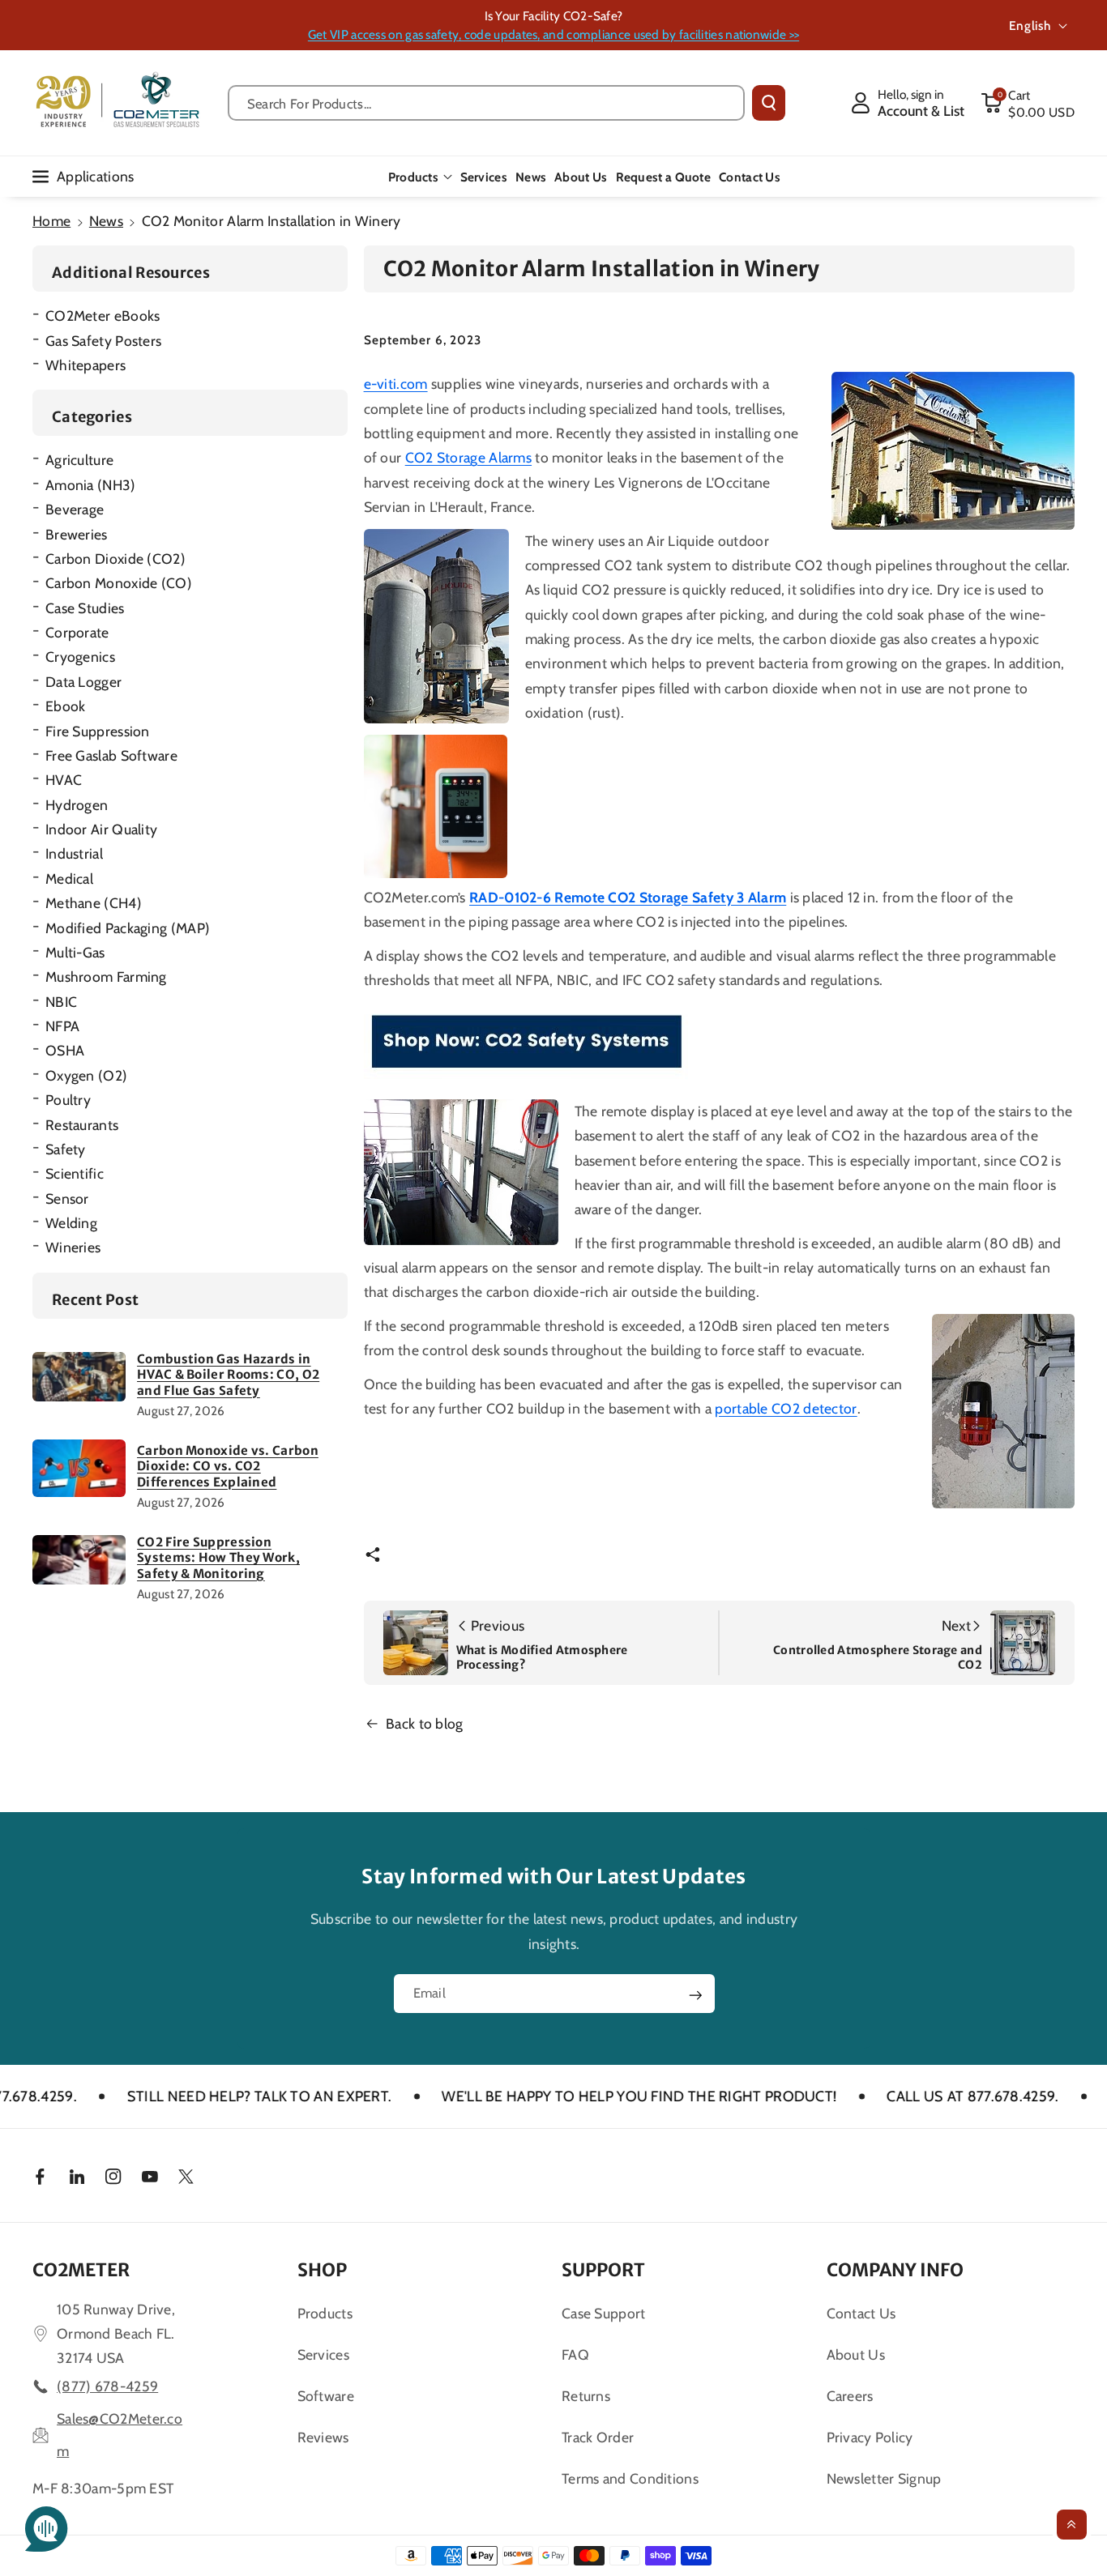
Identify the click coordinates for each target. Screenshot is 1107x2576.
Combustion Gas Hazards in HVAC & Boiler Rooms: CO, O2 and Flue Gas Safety (228, 1375)
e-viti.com (396, 384)
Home (51, 221)
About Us (856, 2354)
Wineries (73, 1247)
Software (326, 2396)
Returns (586, 2396)
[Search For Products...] (769, 103)
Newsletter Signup (884, 2478)
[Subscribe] (695, 1994)
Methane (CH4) (94, 903)
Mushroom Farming (106, 977)
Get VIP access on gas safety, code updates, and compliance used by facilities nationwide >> (553, 34)
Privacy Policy (870, 2437)
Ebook (66, 706)
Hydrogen (77, 805)
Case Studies (85, 608)
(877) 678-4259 (107, 2386)
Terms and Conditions (630, 2478)
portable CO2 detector (786, 1408)
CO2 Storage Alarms (468, 457)
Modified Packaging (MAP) (128, 928)
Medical (69, 879)
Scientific (75, 1173)
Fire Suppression (98, 731)
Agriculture (79, 460)
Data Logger (83, 682)
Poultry (68, 1100)
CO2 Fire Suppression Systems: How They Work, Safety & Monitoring (218, 1558)
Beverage (75, 509)
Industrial (74, 853)
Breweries (77, 534)
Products (413, 177)
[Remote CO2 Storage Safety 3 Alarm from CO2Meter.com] (436, 806)
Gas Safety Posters (103, 341)
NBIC (61, 1002)
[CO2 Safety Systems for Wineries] (526, 1042)
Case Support (604, 2313)
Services (323, 2354)
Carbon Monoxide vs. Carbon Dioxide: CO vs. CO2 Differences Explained (228, 1466)
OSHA (65, 1050)
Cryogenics (80, 657)
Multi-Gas (75, 952)
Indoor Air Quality (101, 829)
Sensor (67, 1198)
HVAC (64, 780)
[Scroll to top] (1072, 2525)
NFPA (62, 1026)
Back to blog (425, 1723)
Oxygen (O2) (86, 1075)
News (106, 221)
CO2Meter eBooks (103, 316)
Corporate (77, 632)
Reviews (323, 2437)
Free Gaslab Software (111, 755)
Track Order (598, 2437)
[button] (1028, 103)
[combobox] (486, 103)
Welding (71, 1223)
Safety (66, 1149)
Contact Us (861, 2313)
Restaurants (82, 1125)
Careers (850, 2396)
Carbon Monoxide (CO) (119, 583)
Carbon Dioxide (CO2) (115, 559)
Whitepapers (85, 365)
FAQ (575, 2354)
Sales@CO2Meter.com (120, 2435)
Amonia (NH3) (91, 485)
